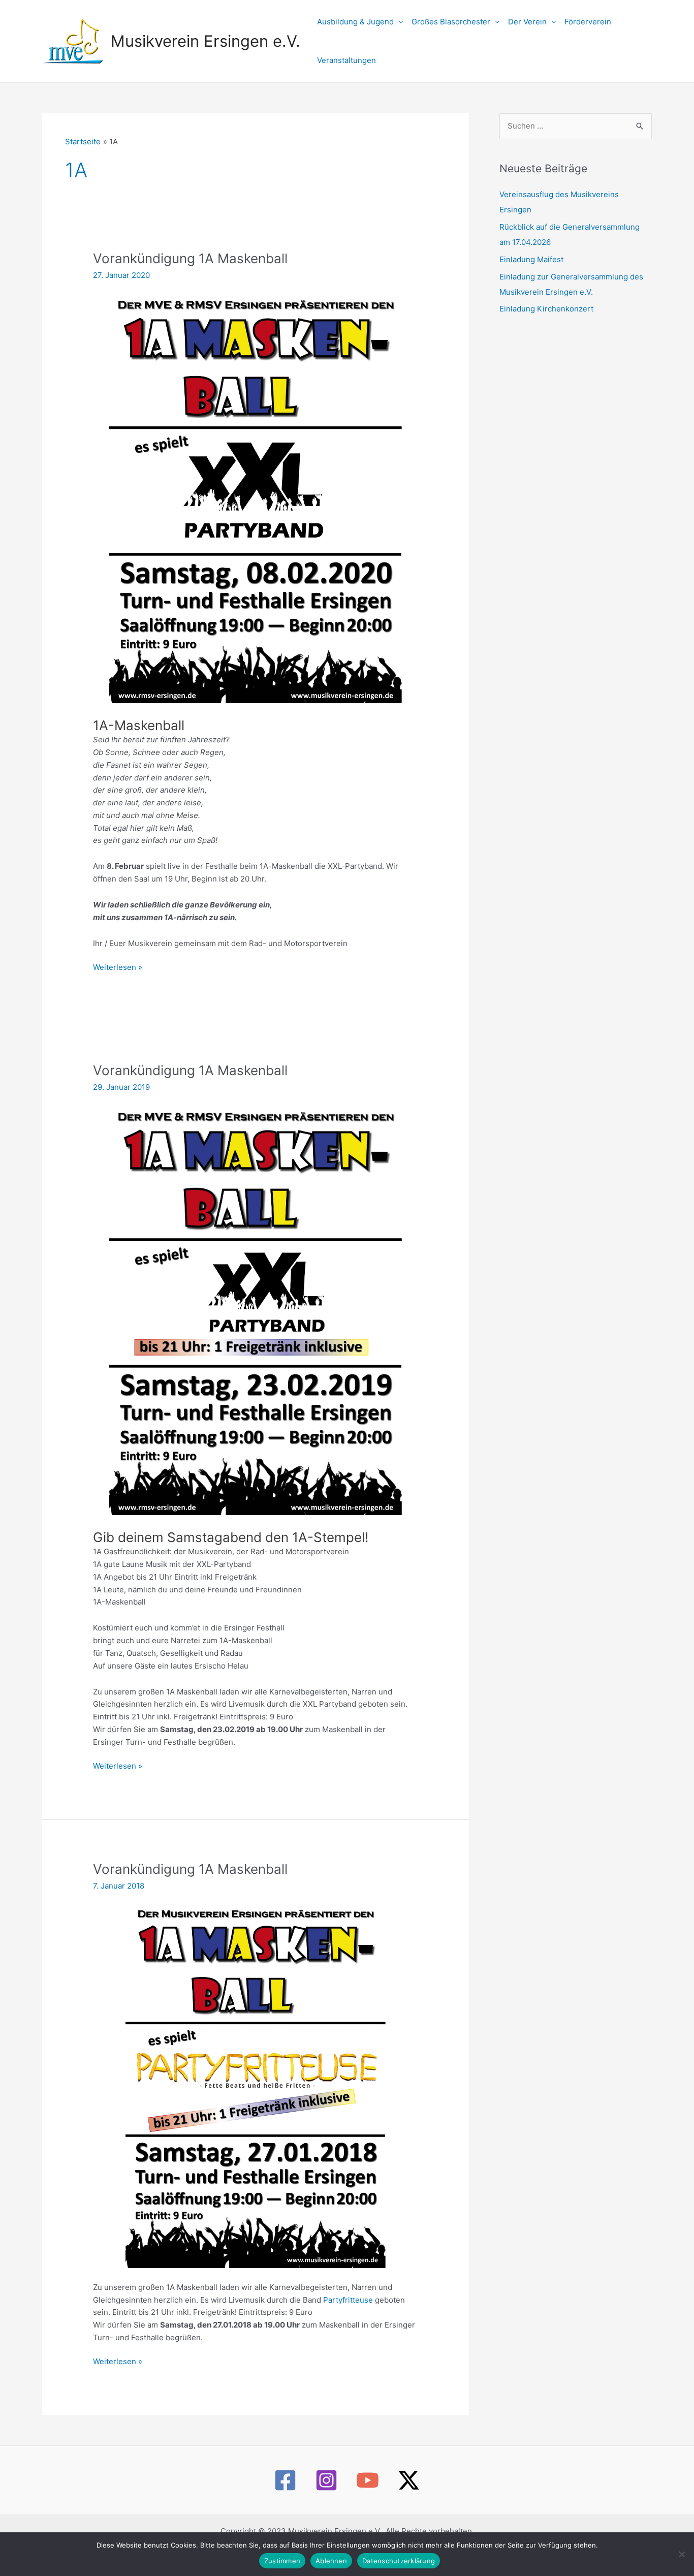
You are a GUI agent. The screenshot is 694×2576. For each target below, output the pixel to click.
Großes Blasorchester (451, 22)
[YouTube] (368, 2480)
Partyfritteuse (349, 2300)
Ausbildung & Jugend (355, 22)
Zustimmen (282, 2561)
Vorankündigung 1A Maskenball (190, 258)
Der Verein (527, 22)
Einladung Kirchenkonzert (546, 309)
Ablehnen (331, 2561)
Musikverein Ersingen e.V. (206, 41)
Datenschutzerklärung (399, 2561)
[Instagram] (326, 2480)
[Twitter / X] (409, 2480)
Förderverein (588, 22)
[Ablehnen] (681, 2554)
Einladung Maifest (531, 259)
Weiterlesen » (118, 968)
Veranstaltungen (346, 60)
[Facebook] (285, 2480)
